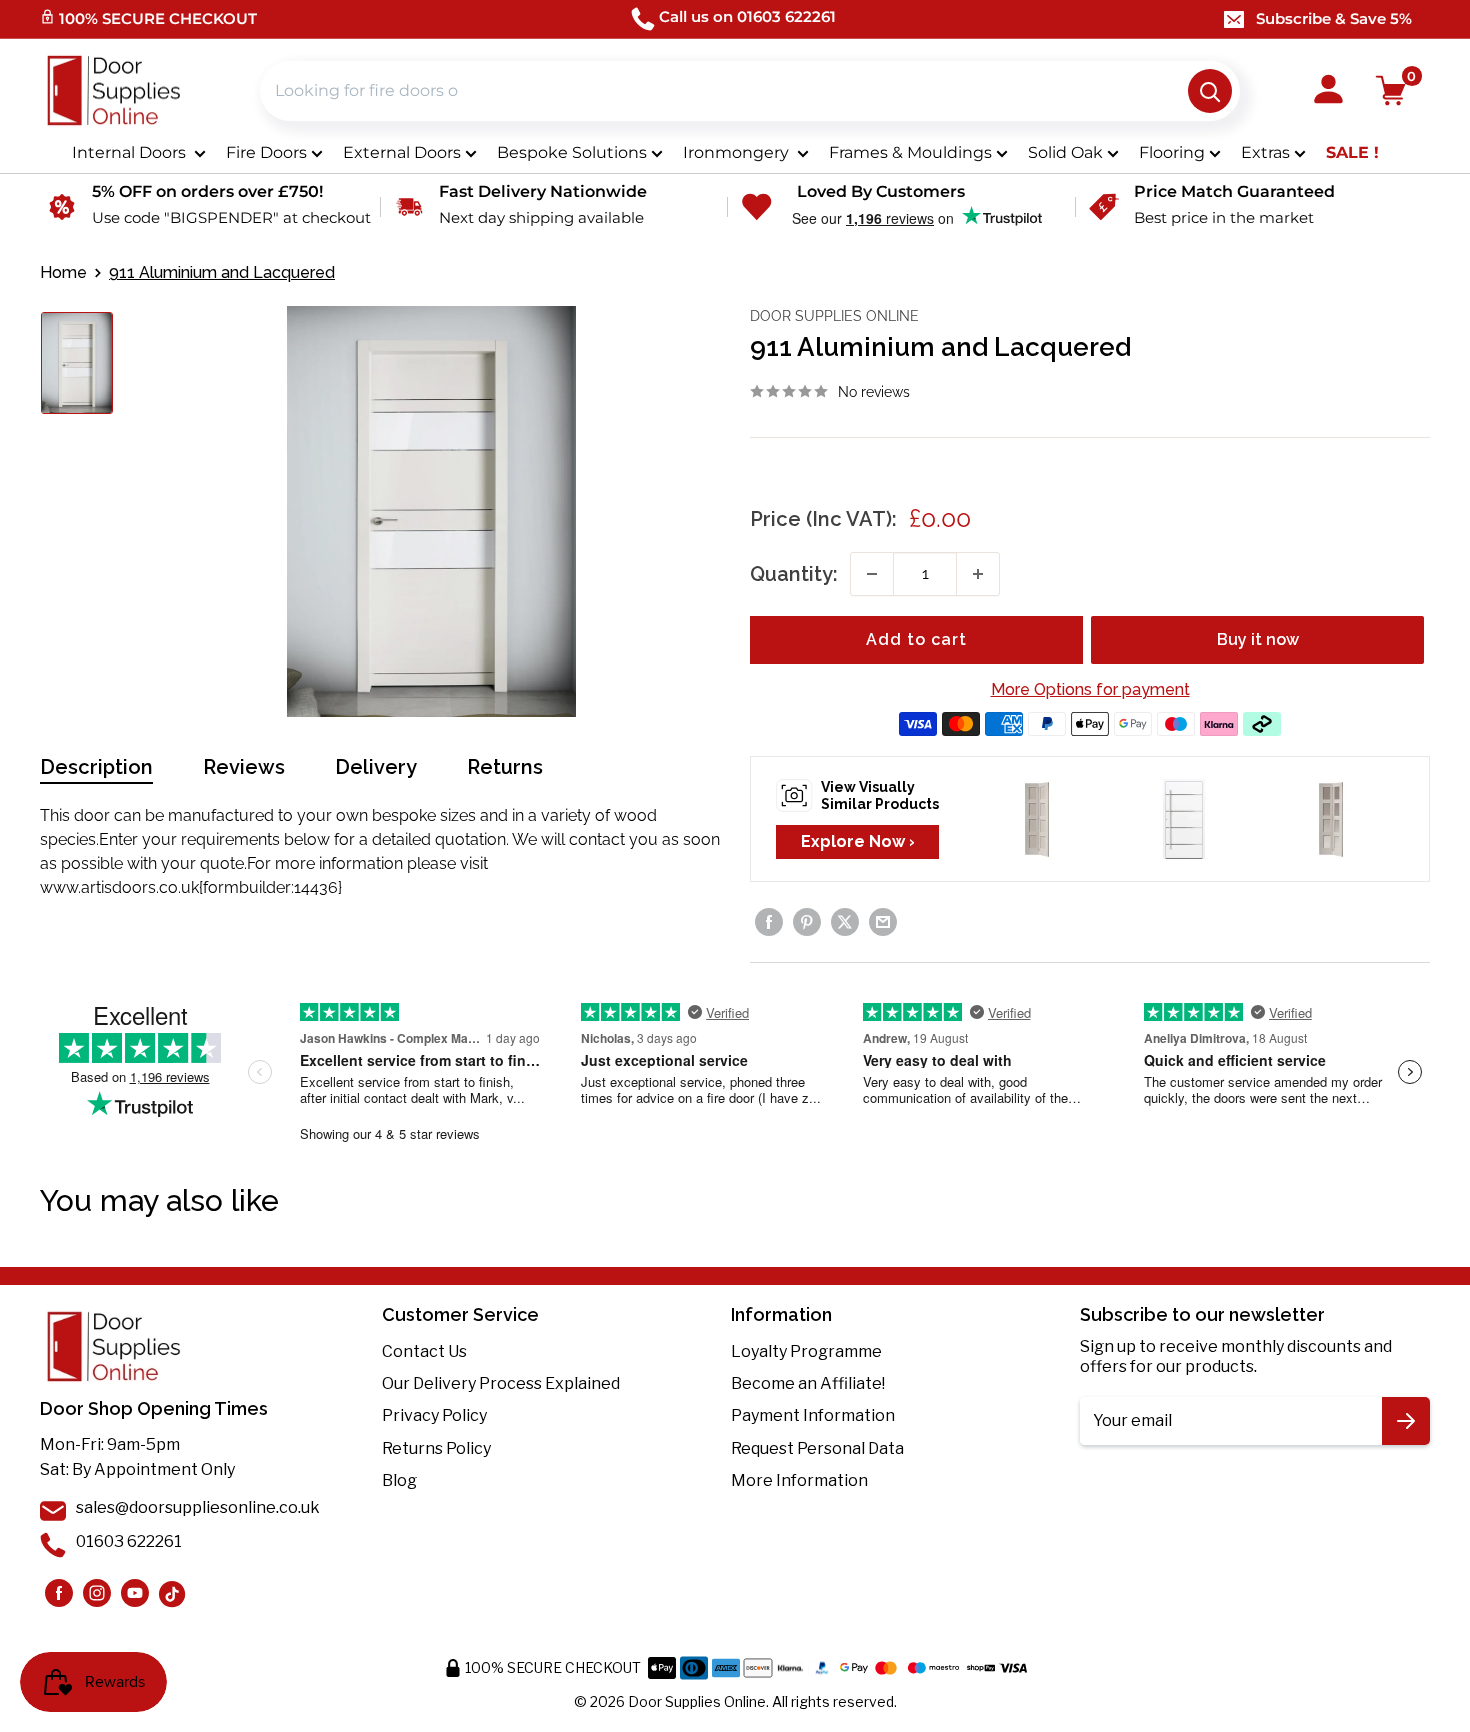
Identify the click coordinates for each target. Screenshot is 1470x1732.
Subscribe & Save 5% (1334, 18)
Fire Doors (266, 152)
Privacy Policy (434, 1415)
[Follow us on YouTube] (135, 1593)
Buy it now (1258, 639)
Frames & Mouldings (910, 152)
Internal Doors (131, 152)
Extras (1265, 152)
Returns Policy (436, 1448)
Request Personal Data (817, 1448)
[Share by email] (883, 922)
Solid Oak (1065, 152)
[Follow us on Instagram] (59, 1593)
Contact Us (424, 1351)
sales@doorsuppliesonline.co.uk (198, 1507)
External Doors (402, 152)
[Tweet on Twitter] (845, 922)
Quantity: (794, 574)
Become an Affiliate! (808, 1383)
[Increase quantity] (978, 574)
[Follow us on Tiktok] (173, 1593)
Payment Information (813, 1415)
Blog (399, 1480)
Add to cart (916, 639)
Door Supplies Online (834, 316)
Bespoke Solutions (572, 152)
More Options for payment (1090, 689)
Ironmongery (738, 152)
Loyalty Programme (806, 1351)
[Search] (1210, 91)
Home (63, 272)
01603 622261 (129, 1541)
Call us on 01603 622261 (747, 16)
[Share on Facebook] (769, 922)
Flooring (1172, 152)
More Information (799, 1480)
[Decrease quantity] (872, 574)
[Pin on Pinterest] (807, 922)
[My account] (1328, 91)
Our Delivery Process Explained (501, 1383)
